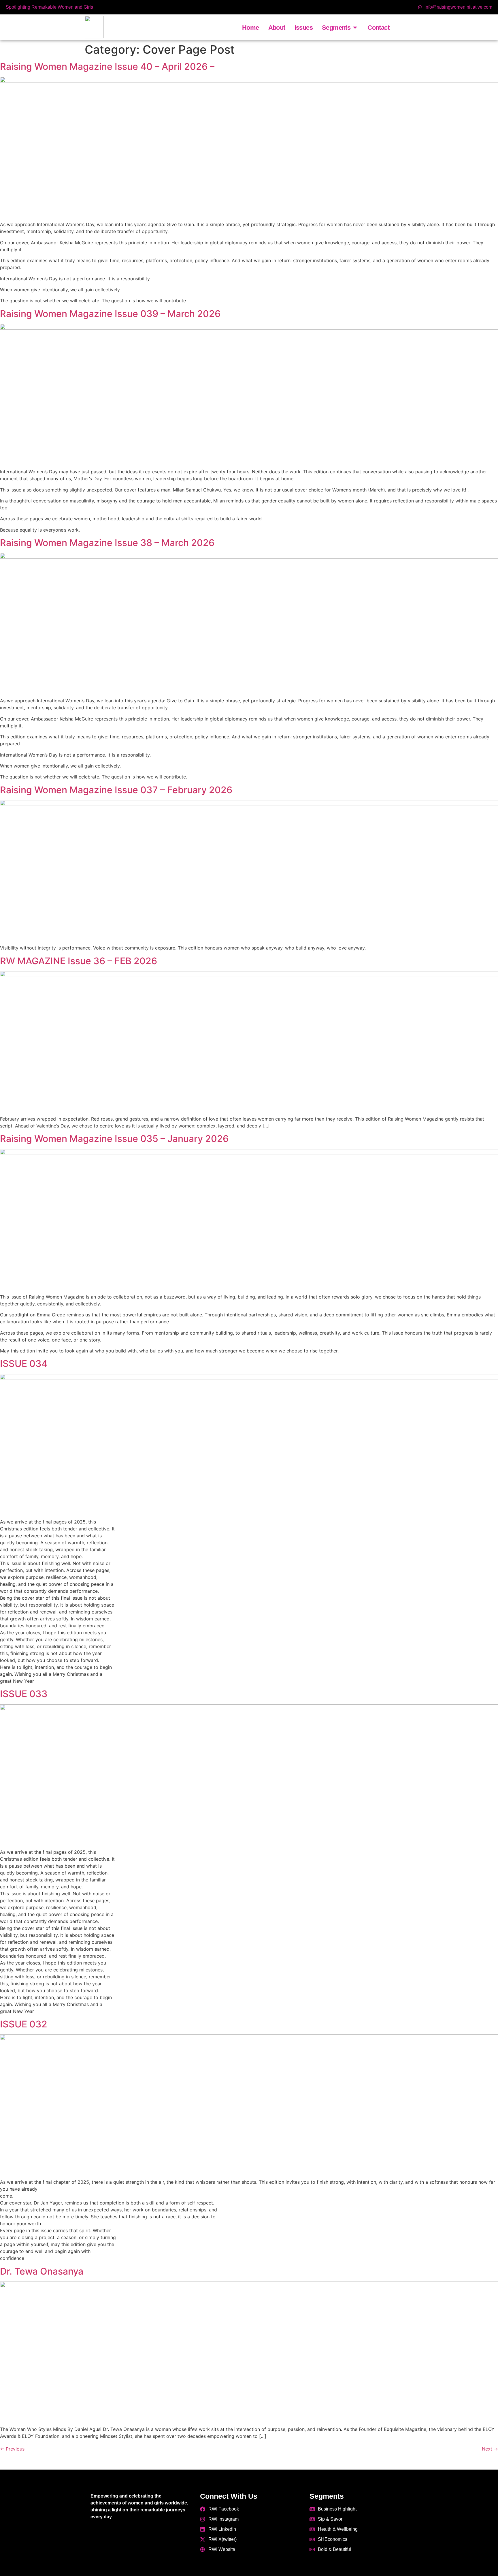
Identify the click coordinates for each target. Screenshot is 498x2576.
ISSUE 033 (24, 1694)
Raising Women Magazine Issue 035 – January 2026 (114, 1139)
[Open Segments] (355, 28)
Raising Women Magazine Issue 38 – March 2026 (107, 543)
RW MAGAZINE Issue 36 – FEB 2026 (79, 961)
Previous (12, 2449)
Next (490, 2449)
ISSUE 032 (24, 2024)
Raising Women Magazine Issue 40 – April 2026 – (107, 66)
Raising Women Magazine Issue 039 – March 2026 (110, 314)
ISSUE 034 (24, 1364)
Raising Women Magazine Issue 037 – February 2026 (116, 790)
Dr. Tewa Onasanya (42, 2271)
